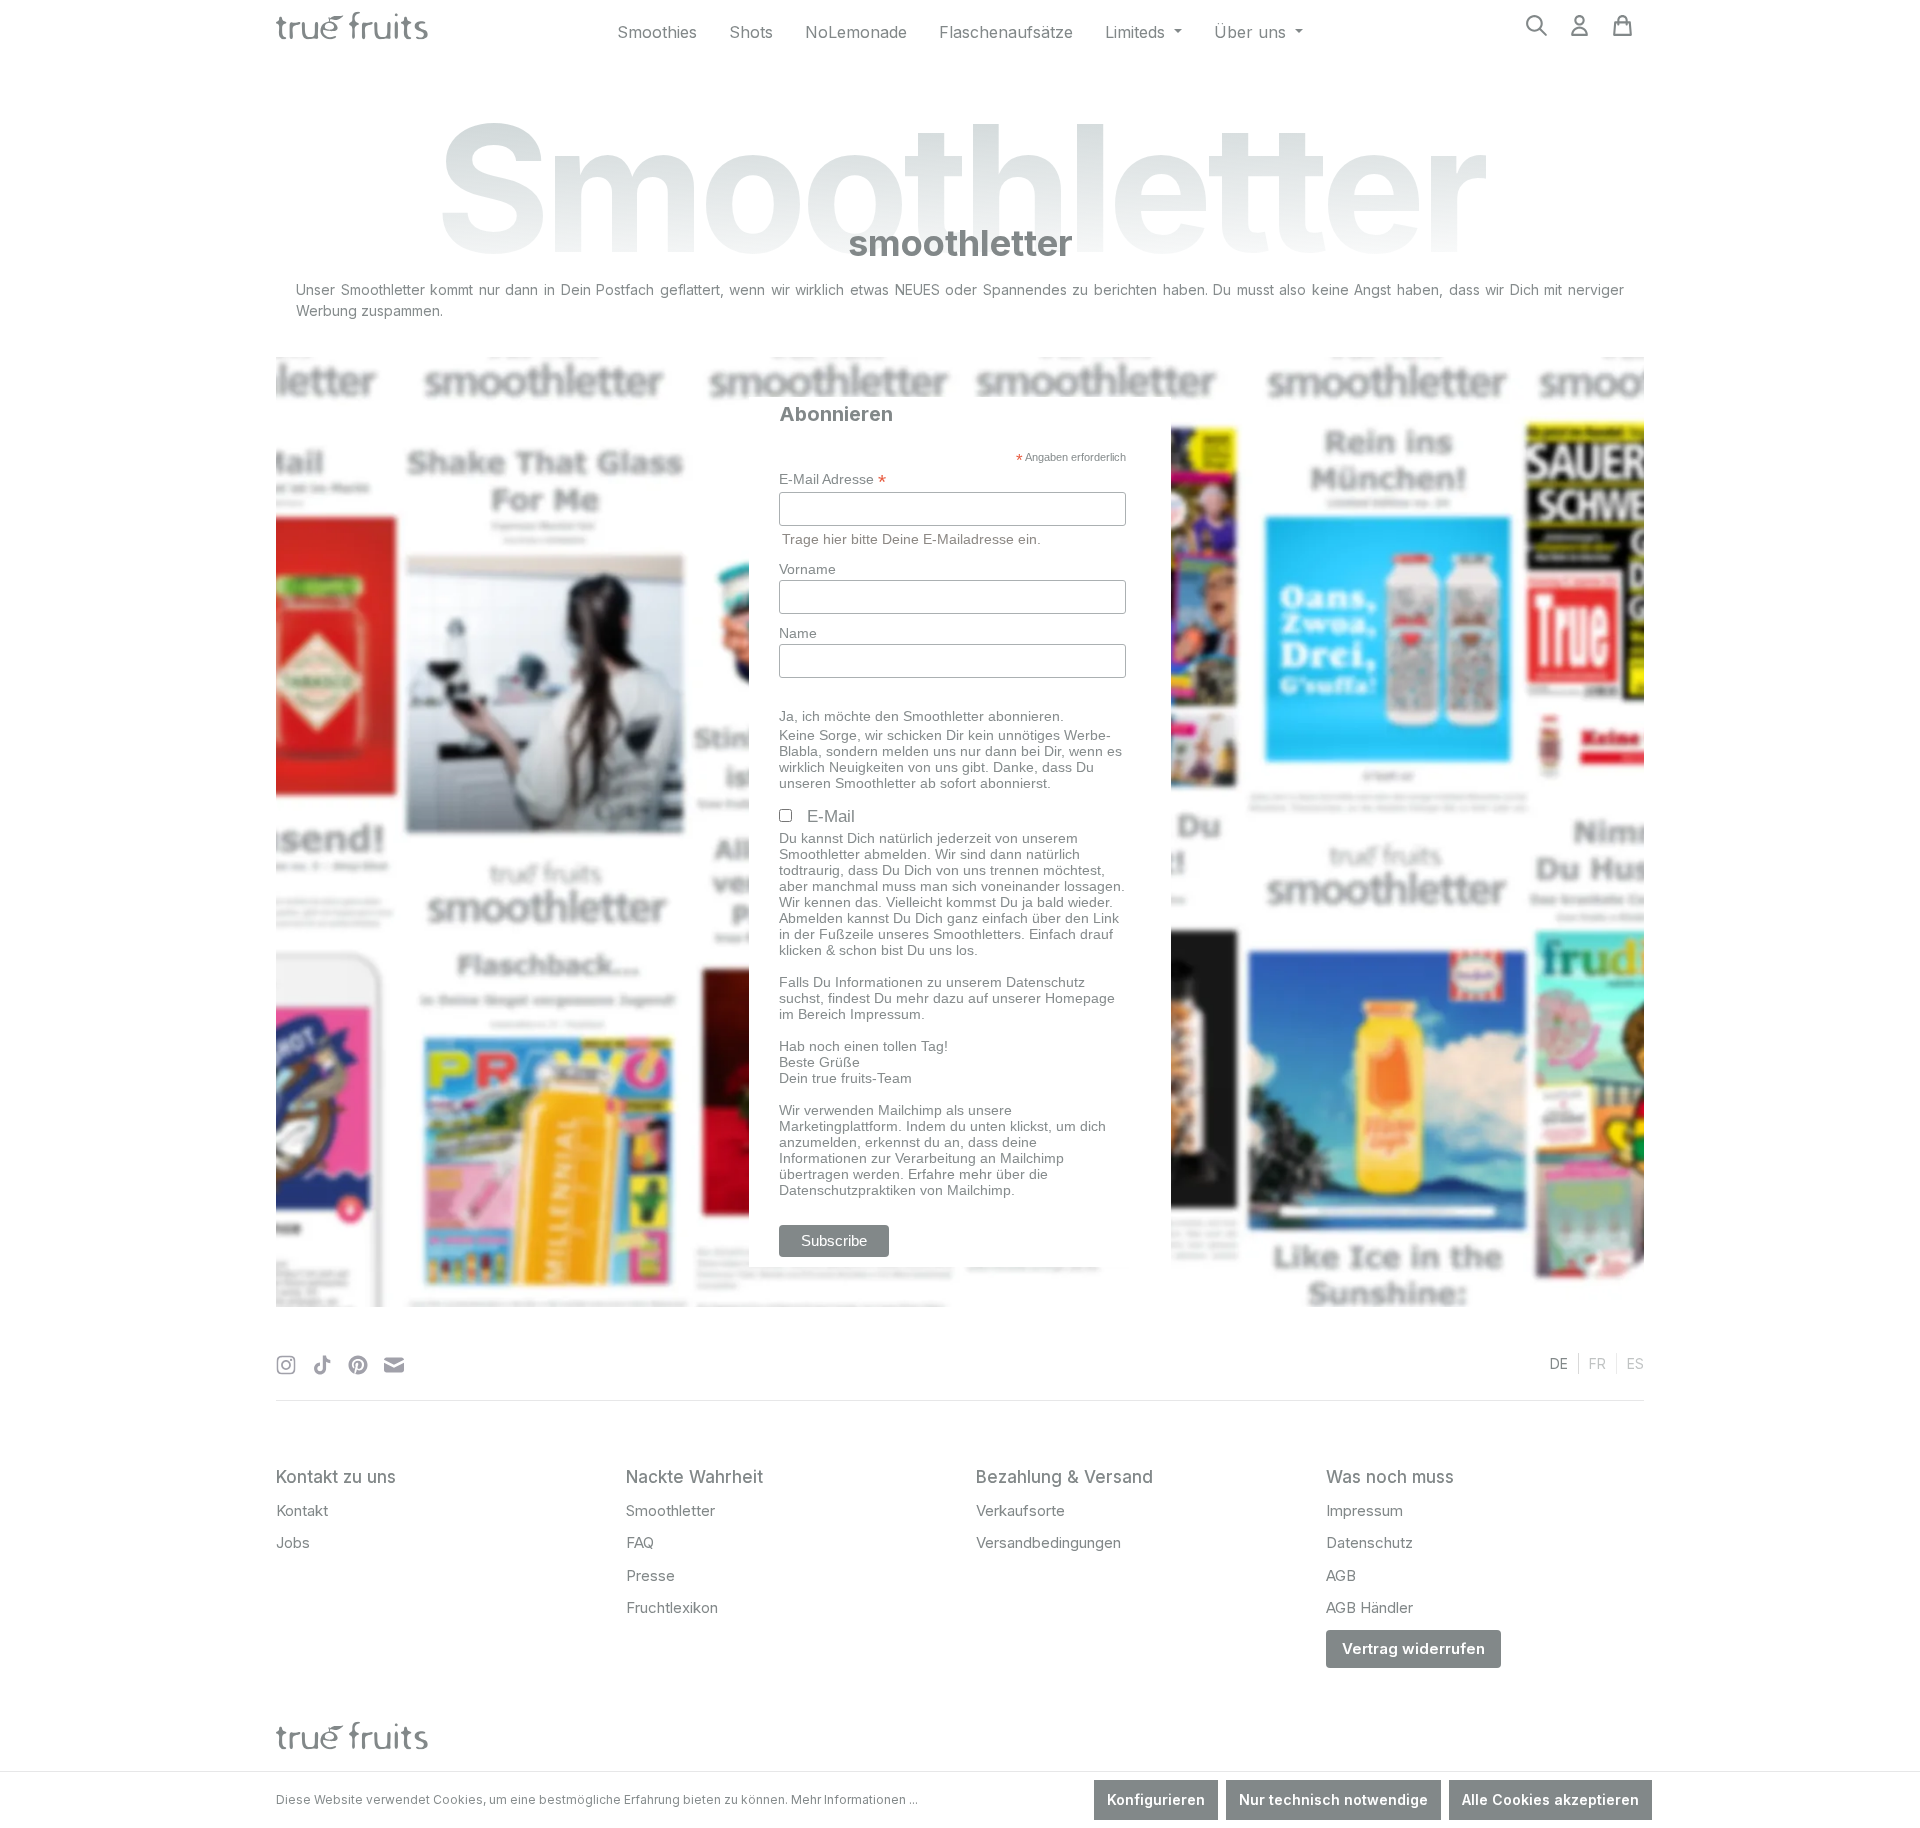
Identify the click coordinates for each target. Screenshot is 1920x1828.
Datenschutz (1369, 1542)
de (1559, 1363)
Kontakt (302, 1510)
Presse (650, 1575)
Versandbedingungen (1048, 1542)
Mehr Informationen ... (854, 1799)
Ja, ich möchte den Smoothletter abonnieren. (921, 716)
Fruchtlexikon (672, 1607)
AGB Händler (1369, 1607)
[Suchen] (1536, 31)
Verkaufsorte (1020, 1510)
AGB (1341, 1575)
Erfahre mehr (950, 1174)
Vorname (807, 569)
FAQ (640, 1542)
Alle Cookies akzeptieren (1550, 1799)
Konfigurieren (1156, 1799)
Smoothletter (670, 1510)
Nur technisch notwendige (1333, 1799)
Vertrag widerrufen (1413, 1648)
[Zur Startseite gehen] (376, 28)
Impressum (1364, 1510)
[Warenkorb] (1622, 31)
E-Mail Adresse (832, 479)
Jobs (293, 1542)
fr (1597, 1363)
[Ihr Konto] (1579, 31)
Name (798, 633)
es (1635, 1363)
